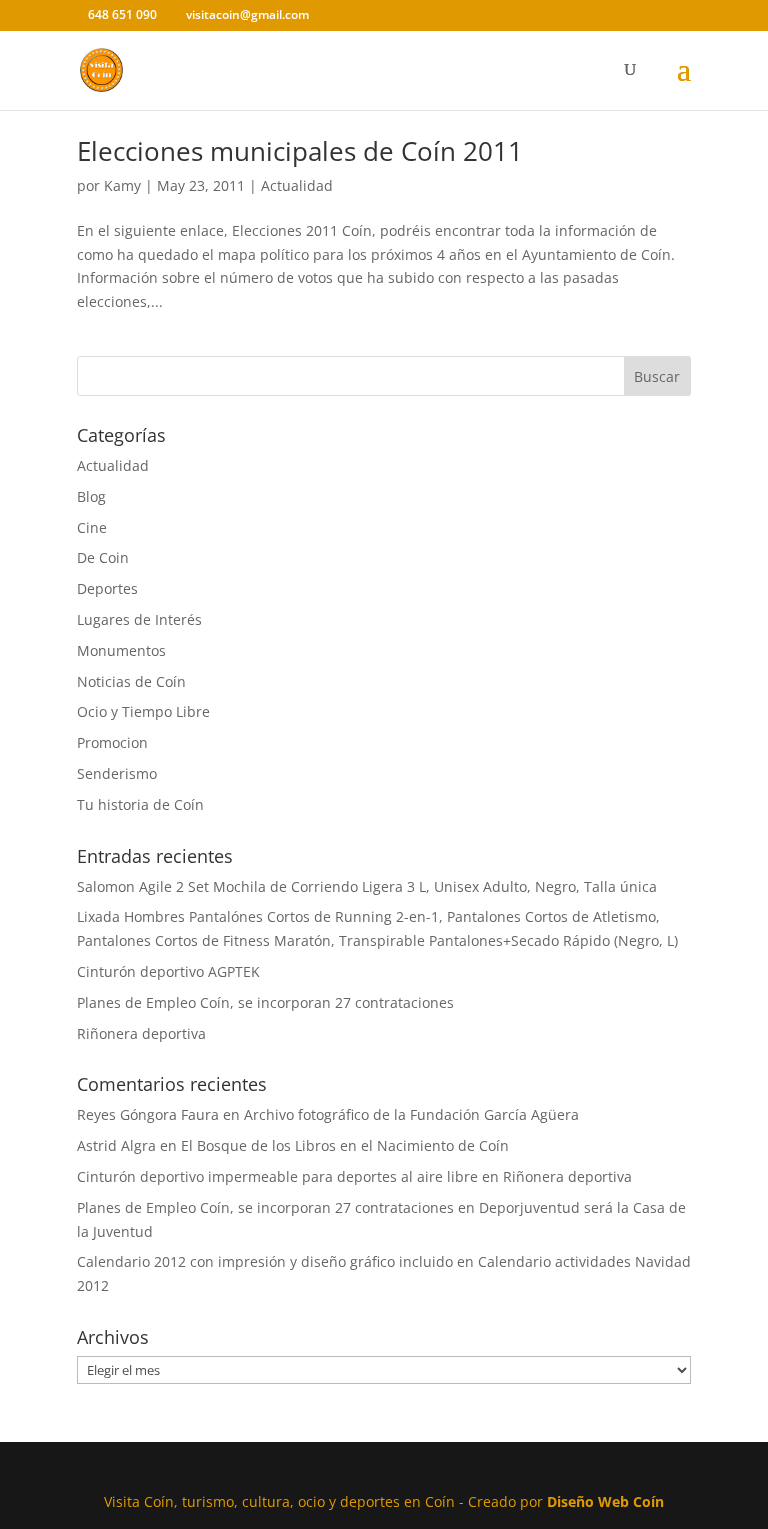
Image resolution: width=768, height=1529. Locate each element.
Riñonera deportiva (141, 1033)
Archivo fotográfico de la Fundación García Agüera (411, 1114)
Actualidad (297, 185)
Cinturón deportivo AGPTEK (168, 971)
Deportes (107, 588)
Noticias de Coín (131, 681)
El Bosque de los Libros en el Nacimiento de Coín (345, 1145)
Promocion (112, 742)
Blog (91, 496)
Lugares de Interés (139, 619)
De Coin (103, 557)
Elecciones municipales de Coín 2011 (300, 151)
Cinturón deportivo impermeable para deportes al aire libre (277, 1176)
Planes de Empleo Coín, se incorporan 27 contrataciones (265, 1002)
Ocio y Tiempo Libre (143, 711)
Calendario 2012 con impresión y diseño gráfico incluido (265, 1261)
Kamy (122, 185)
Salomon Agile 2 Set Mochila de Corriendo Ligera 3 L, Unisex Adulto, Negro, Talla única (367, 886)
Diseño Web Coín (605, 1501)
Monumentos (121, 650)
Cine (92, 527)
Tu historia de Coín (140, 804)
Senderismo (117, 773)
